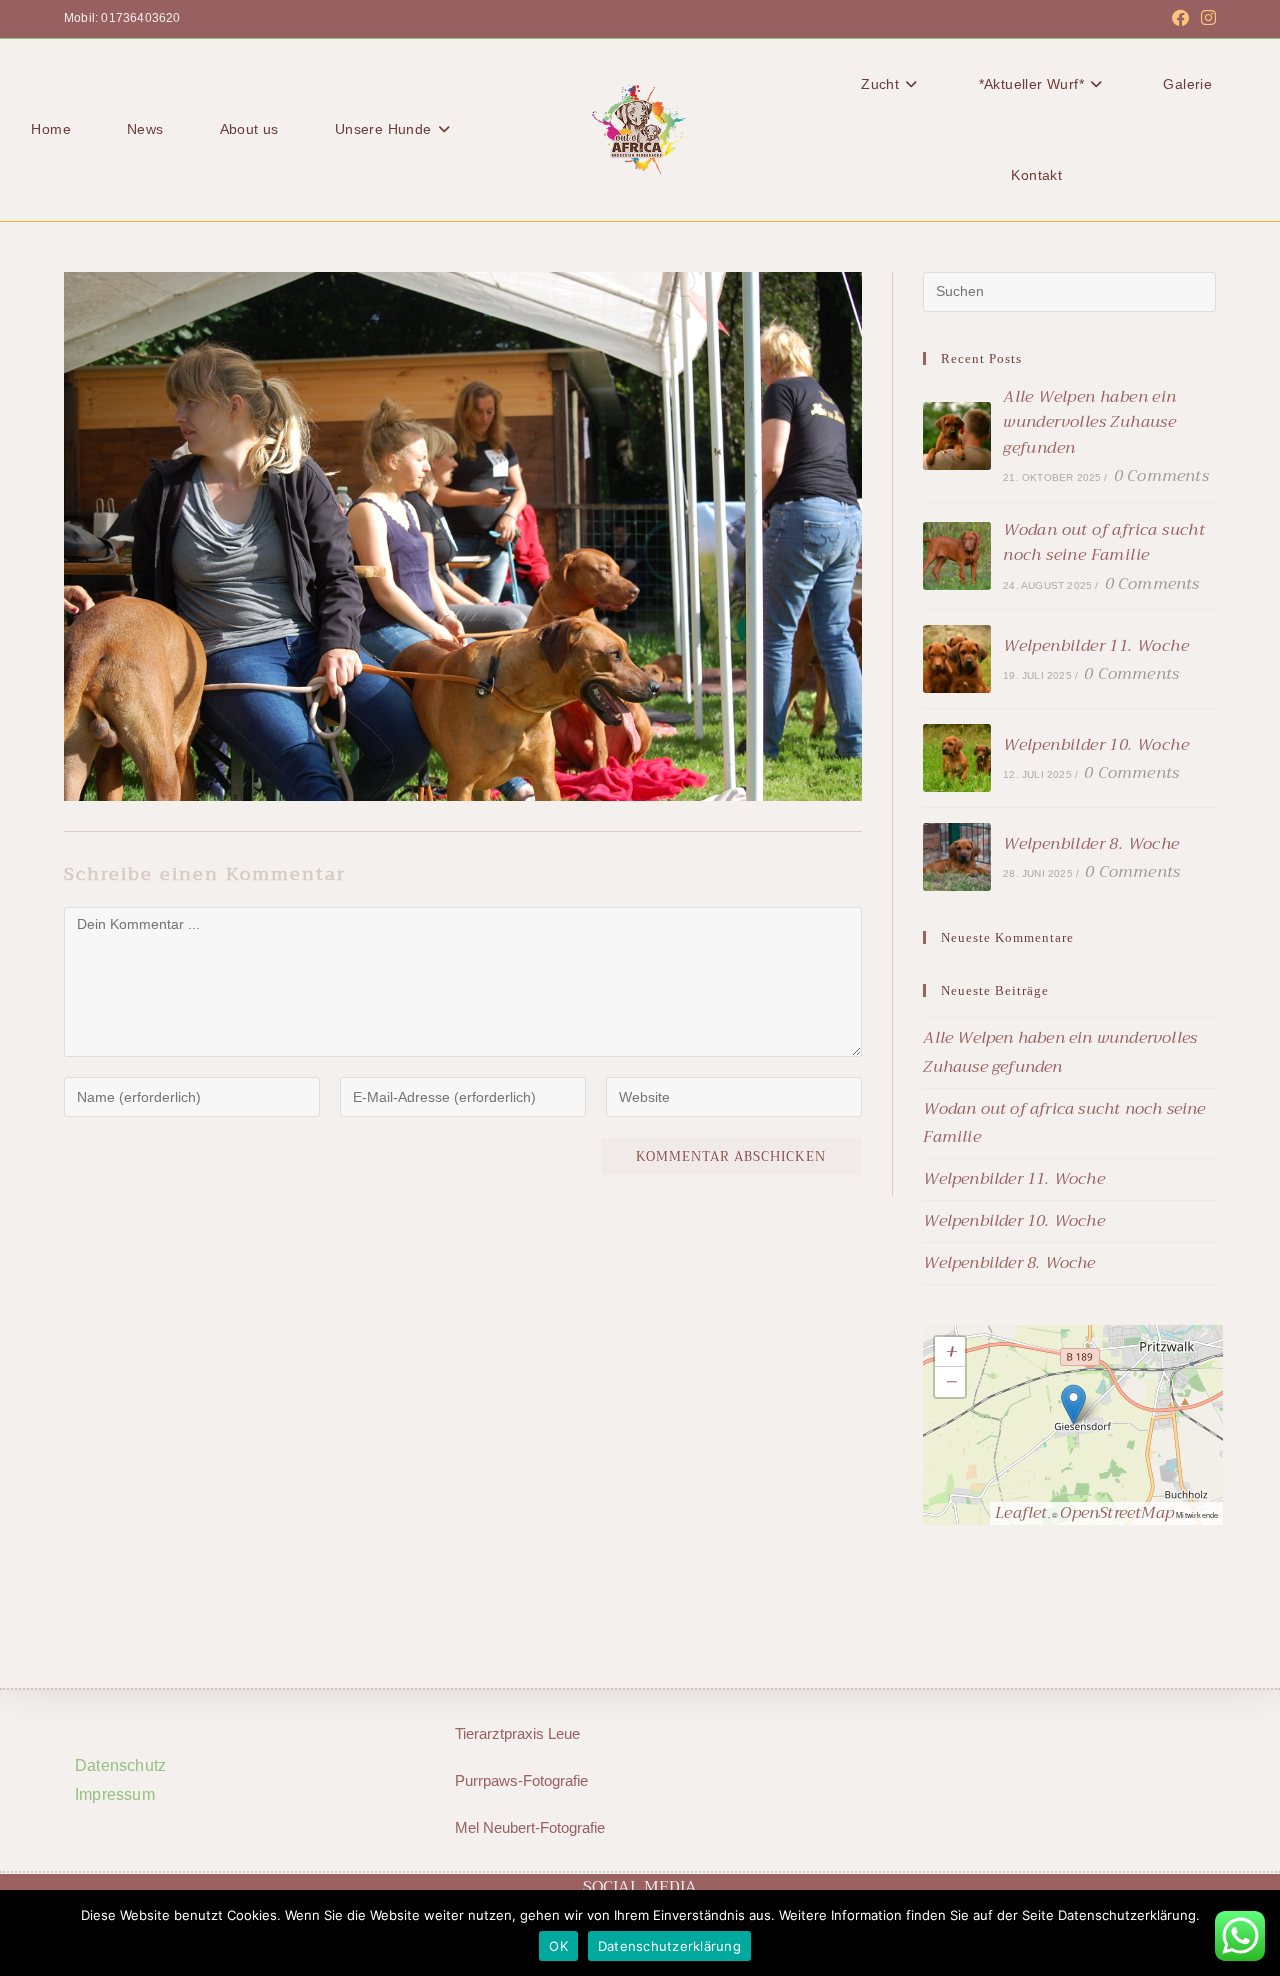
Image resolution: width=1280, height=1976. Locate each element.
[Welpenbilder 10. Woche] (957, 758)
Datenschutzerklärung (669, 1946)
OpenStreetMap (1117, 1513)
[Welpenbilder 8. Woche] (957, 857)
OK (558, 1946)
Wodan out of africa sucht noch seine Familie (1104, 543)
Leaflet (1021, 1513)
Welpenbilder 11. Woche (1096, 646)
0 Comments (1161, 476)
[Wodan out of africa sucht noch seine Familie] (957, 556)
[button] (1073, 1404)
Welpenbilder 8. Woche (1091, 844)
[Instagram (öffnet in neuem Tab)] (1205, 19)
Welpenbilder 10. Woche (1096, 745)
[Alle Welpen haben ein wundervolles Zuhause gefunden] (957, 436)
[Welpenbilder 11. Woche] (957, 659)
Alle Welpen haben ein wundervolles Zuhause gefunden (1089, 422)
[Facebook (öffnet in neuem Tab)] (1180, 19)
